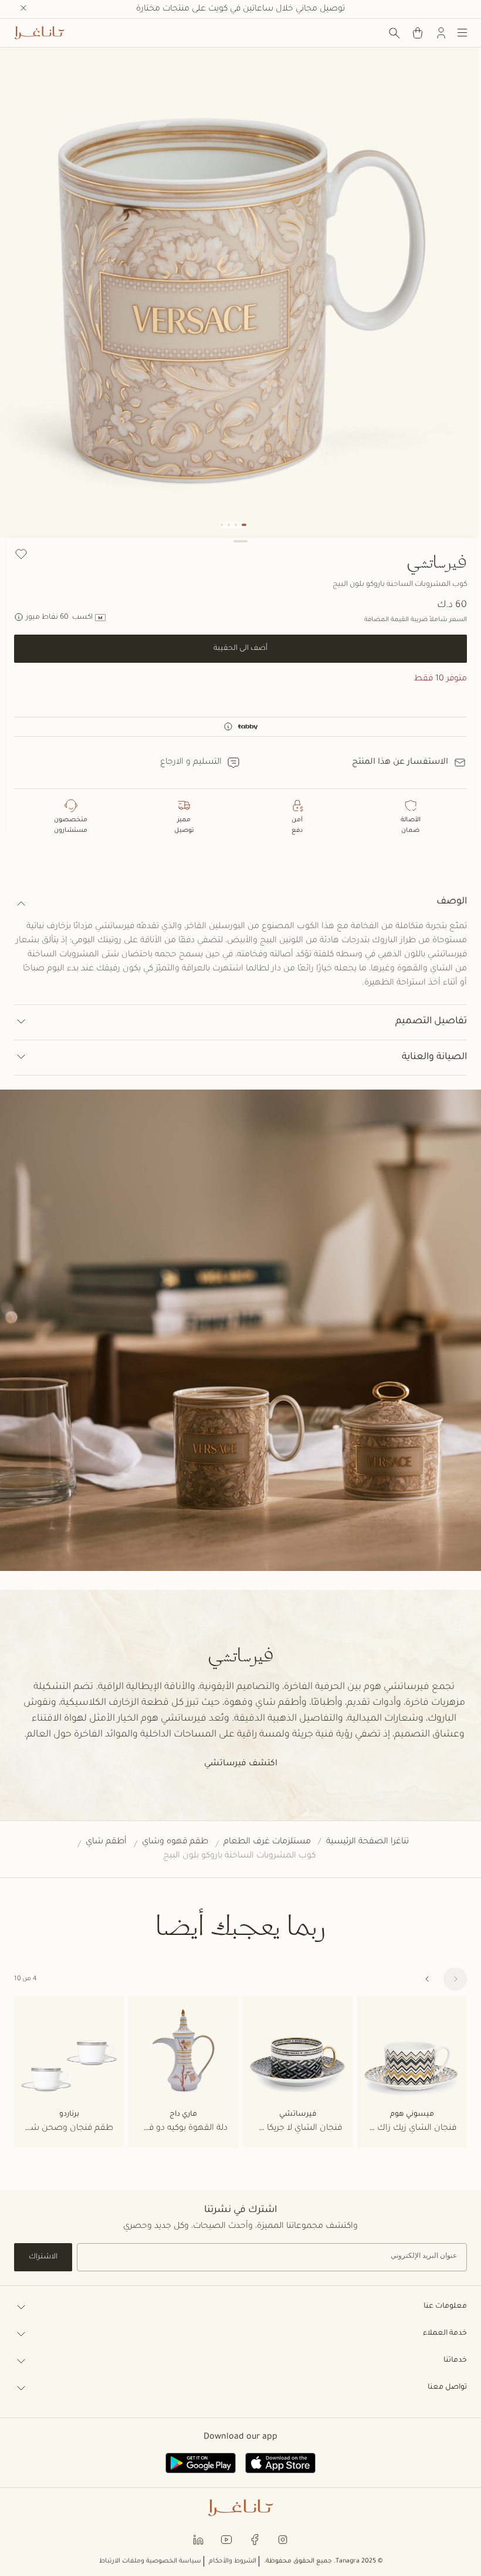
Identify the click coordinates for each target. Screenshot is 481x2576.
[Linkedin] (198, 2539)
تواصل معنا (447, 2388)
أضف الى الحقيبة (240, 649)
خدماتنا (455, 2361)
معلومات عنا (445, 2307)
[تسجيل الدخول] (441, 33)
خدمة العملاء (445, 2334)
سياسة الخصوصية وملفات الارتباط (150, 2561)
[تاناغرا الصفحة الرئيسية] (39, 33)
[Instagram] (283, 2539)
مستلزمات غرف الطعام (267, 1842)
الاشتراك (43, 2257)
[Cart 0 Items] (418, 33)
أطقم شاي (106, 1842)
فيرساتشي (437, 561)
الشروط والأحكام (233, 2561)
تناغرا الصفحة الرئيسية (367, 1842)
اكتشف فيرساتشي (241, 1764)
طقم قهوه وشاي (175, 1842)
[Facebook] (255, 2539)
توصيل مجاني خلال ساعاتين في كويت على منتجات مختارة (240, 9)
